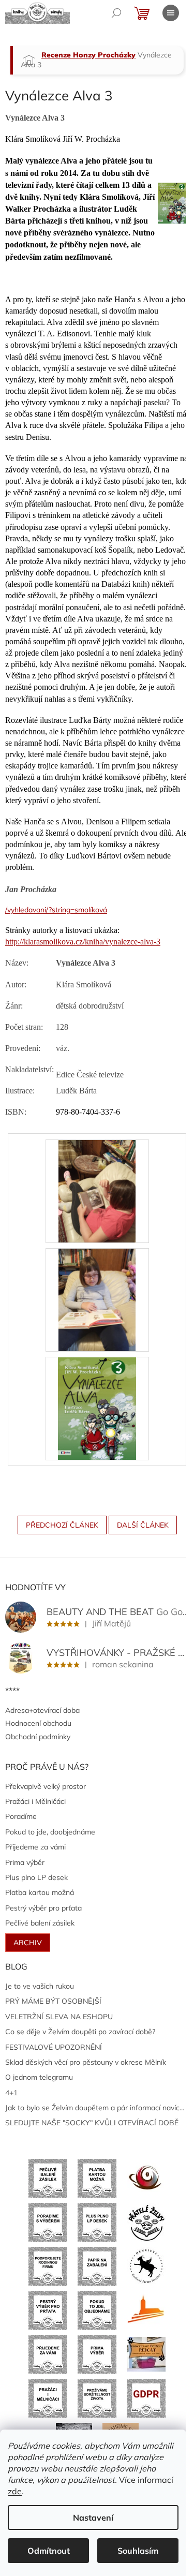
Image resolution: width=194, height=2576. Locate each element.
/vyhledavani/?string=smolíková (56, 910)
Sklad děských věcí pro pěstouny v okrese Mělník (86, 2062)
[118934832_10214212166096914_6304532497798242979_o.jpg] (97, 1190)
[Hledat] (116, 13)
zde (15, 2491)
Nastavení (93, 2518)
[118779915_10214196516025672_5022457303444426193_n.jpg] (97, 1299)
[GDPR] (146, 2397)
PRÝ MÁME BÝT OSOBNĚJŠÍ (53, 2001)
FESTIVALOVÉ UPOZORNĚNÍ (54, 2047)
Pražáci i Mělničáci (35, 1801)
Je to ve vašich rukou (40, 1986)
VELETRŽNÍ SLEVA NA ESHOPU (59, 2017)
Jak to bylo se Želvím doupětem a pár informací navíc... (95, 2108)
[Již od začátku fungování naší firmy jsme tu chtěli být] (48, 2397)
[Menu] (171, 13)
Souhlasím (138, 2551)
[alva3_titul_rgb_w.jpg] (97, 1408)
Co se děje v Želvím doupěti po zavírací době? (80, 2032)
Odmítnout (49, 2551)
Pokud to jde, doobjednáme (50, 1832)
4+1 (11, 2093)
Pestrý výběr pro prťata (43, 1908)
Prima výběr (25, 1862)
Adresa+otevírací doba (42, 1710)
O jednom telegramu (39, 2077)
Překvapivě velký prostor (46, 1786)
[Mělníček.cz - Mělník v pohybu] (146, 2309)
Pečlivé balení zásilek (40, 1923)
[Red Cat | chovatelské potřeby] (146, 2353)
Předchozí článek (62, 1525)
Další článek (143, 1525)
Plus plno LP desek (36, 1877)
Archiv (28, 1943)
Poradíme (21, 1816)
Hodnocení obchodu (38, 1723)
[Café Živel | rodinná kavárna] (146, 2178)
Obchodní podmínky (38, 1737)
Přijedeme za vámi (35, 1847)
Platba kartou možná (40, 1892)
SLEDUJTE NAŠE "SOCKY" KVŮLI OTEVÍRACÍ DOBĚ (92, 2123)
